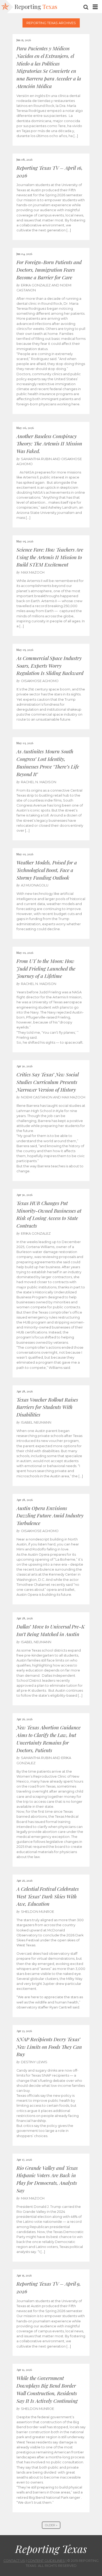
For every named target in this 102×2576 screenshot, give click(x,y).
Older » (51, 2525)
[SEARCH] (86, 7)
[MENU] (95, 7)
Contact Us (14, 2561)
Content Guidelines (46, 2561)
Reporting (36, 7)
